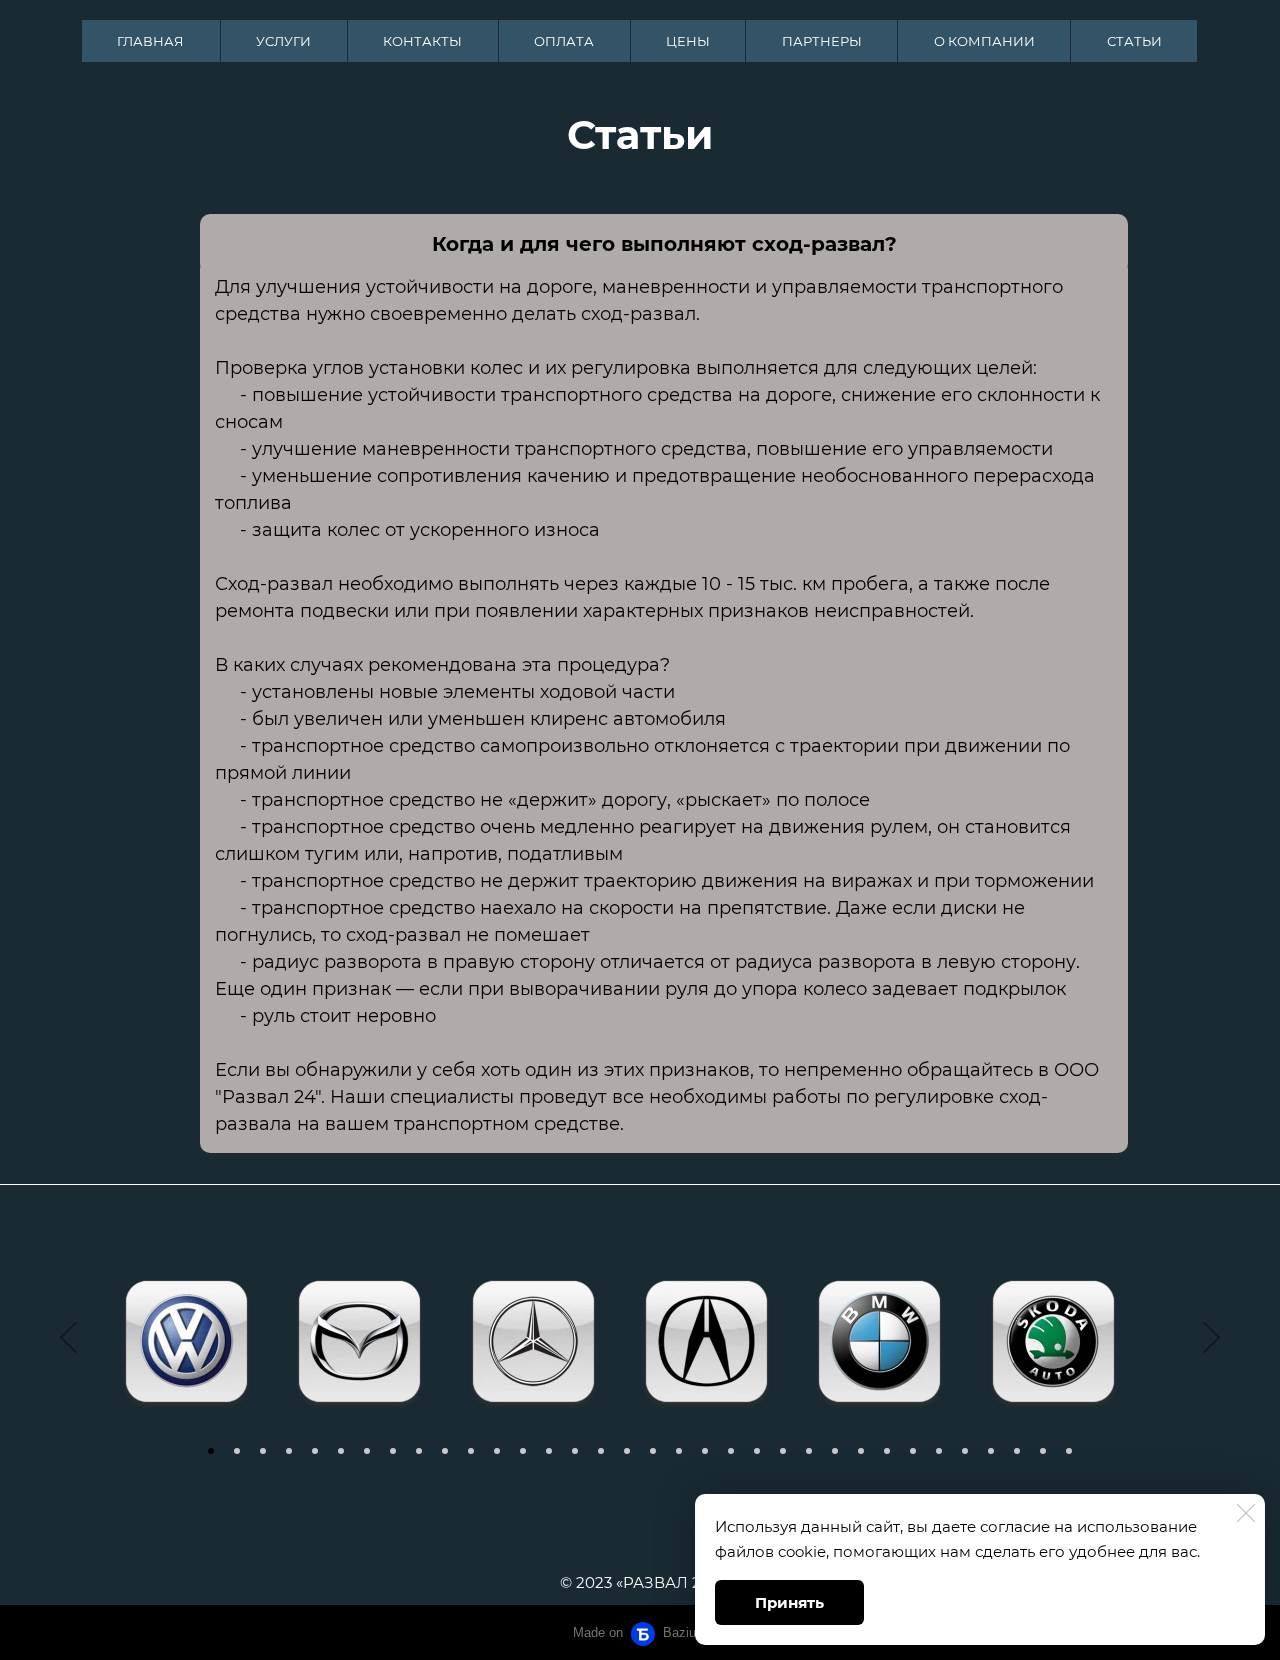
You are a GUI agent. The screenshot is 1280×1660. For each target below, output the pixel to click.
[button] (211, 1451)
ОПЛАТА (564, 41)
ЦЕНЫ (688, 41)
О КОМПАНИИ (984, 41)
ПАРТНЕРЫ (822, 41)
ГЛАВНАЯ (150, 41)
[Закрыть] (1246, 1513)
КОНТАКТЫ (422, 41)
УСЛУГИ (283, 41)
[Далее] (1211, 1337)
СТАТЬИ (1134, 41)
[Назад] (68, 1337)
